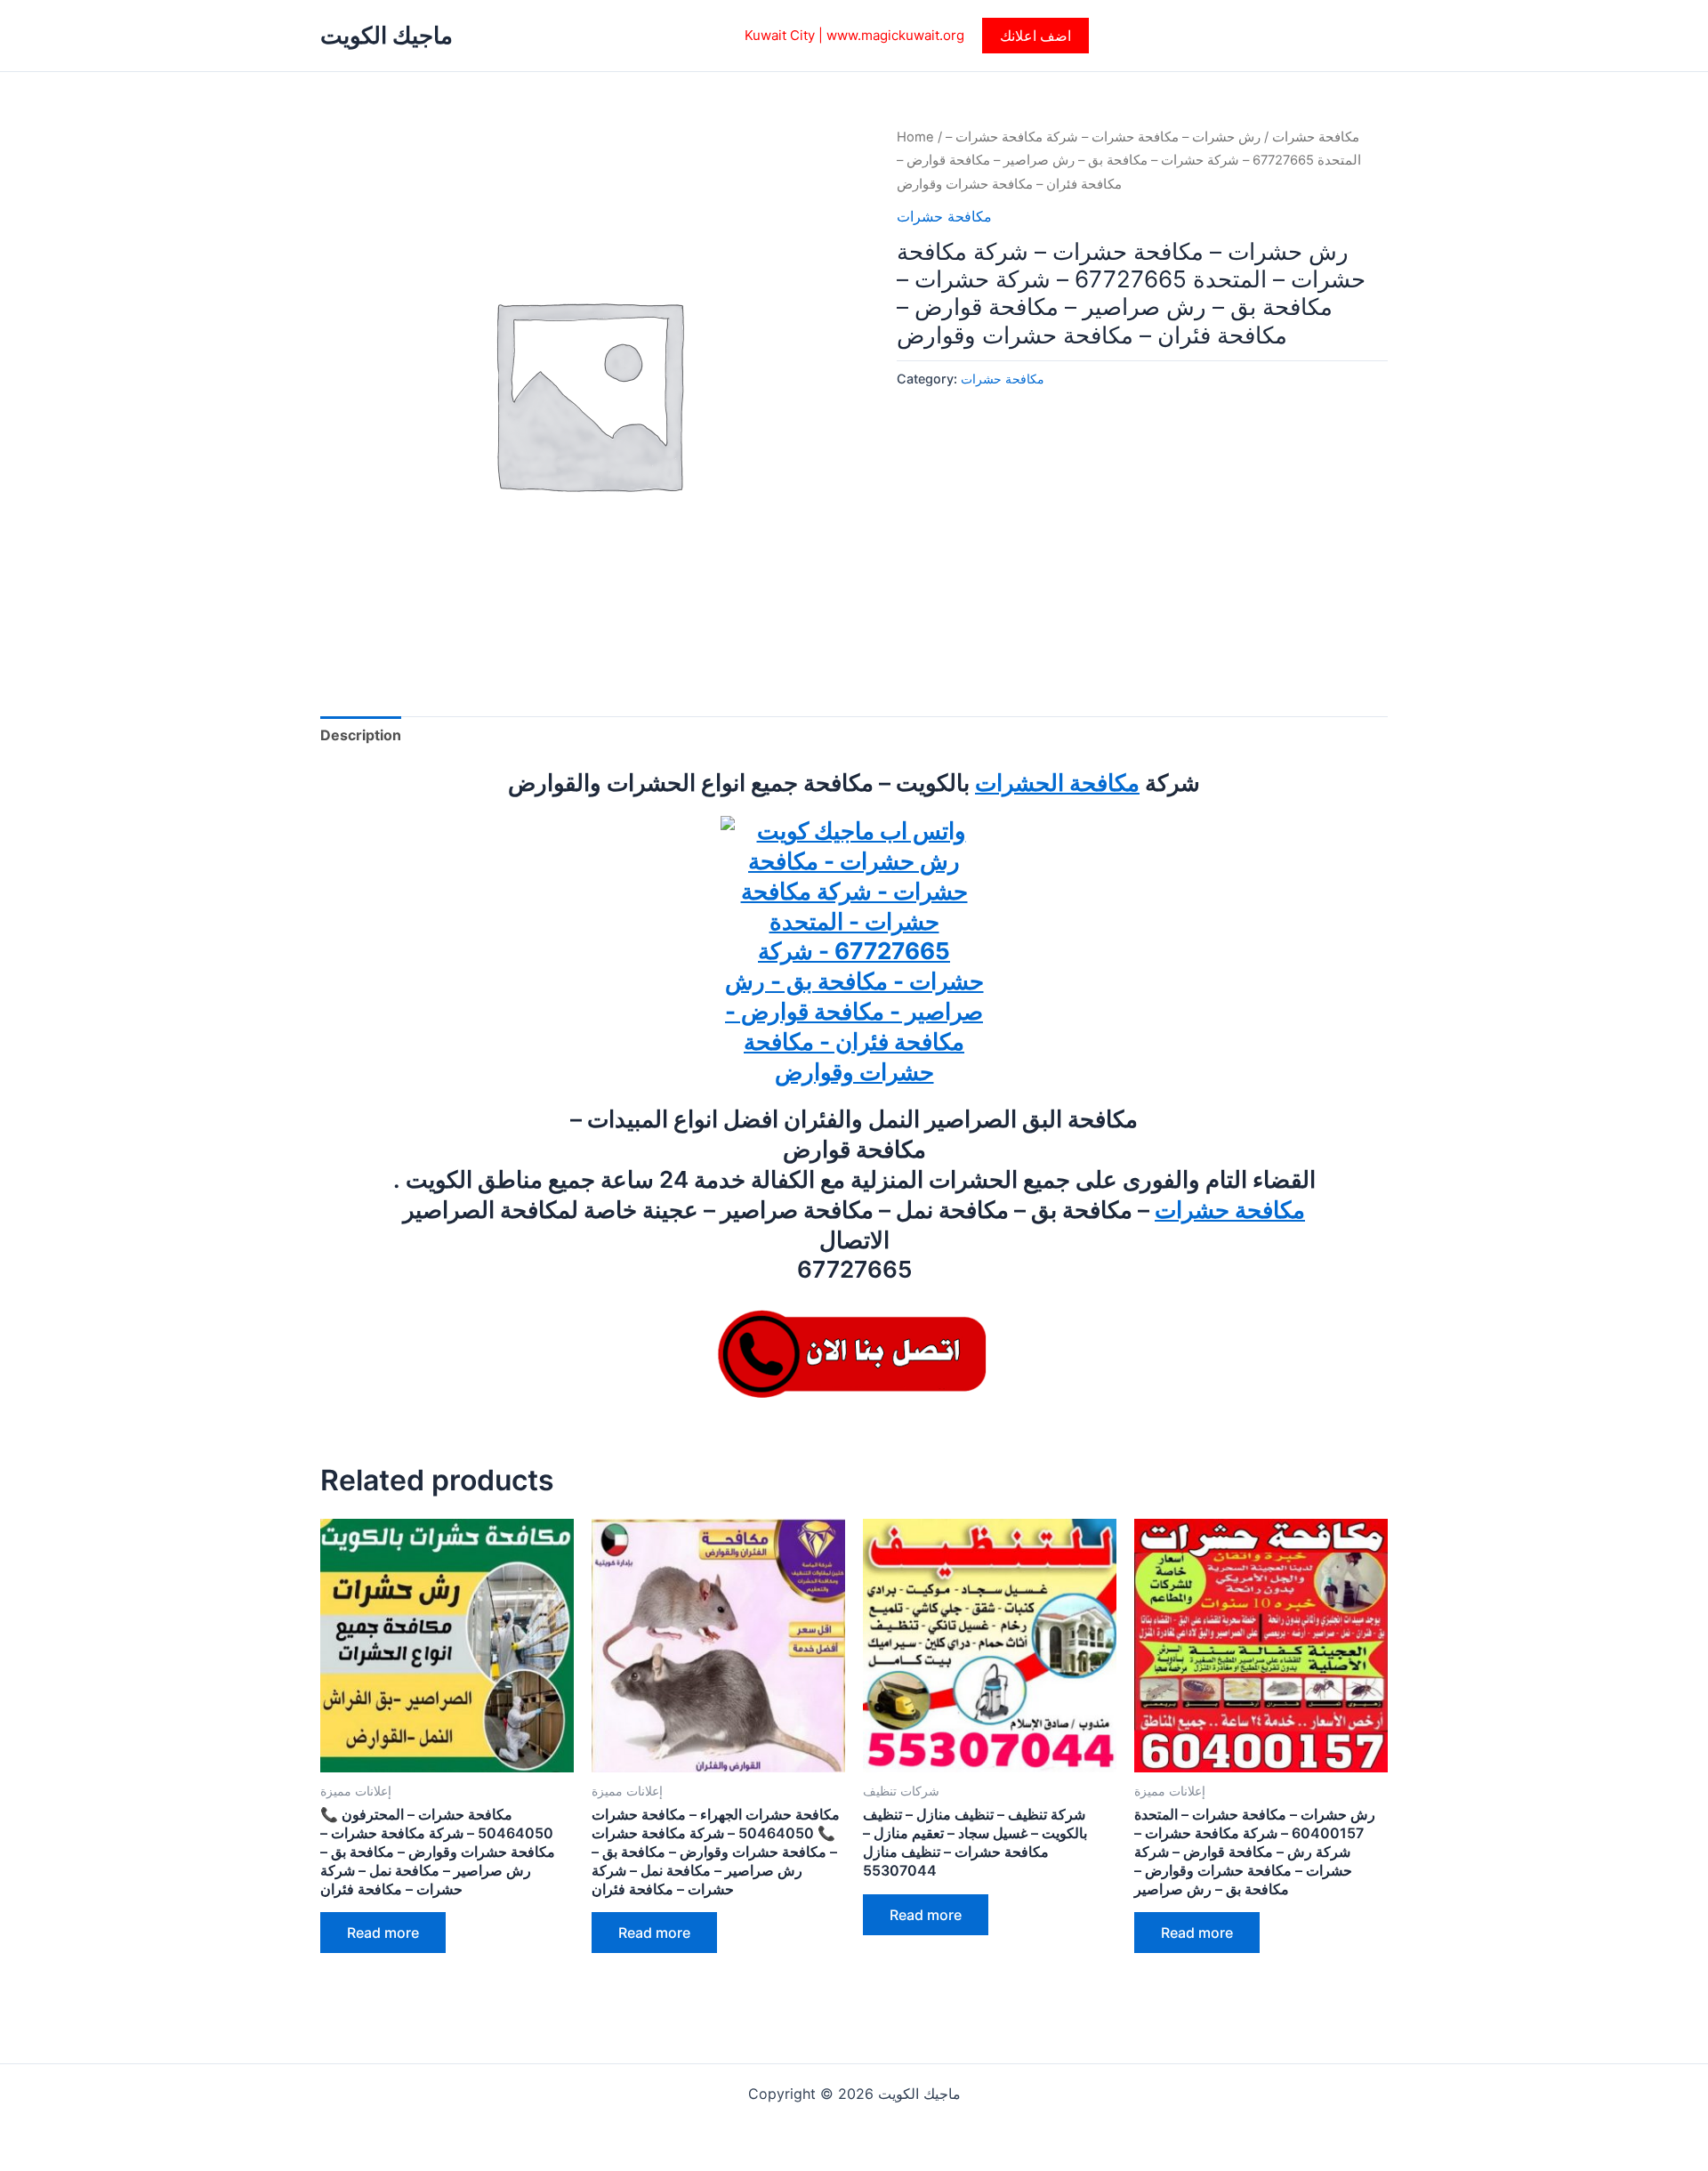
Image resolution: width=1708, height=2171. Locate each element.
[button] (1035, 36)
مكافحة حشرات (1316, 137)
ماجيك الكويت (387, 35)
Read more (383, 1933)
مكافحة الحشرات (1057, 783)
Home (915, 137)
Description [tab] (361, 735)
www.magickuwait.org (895, 35)
